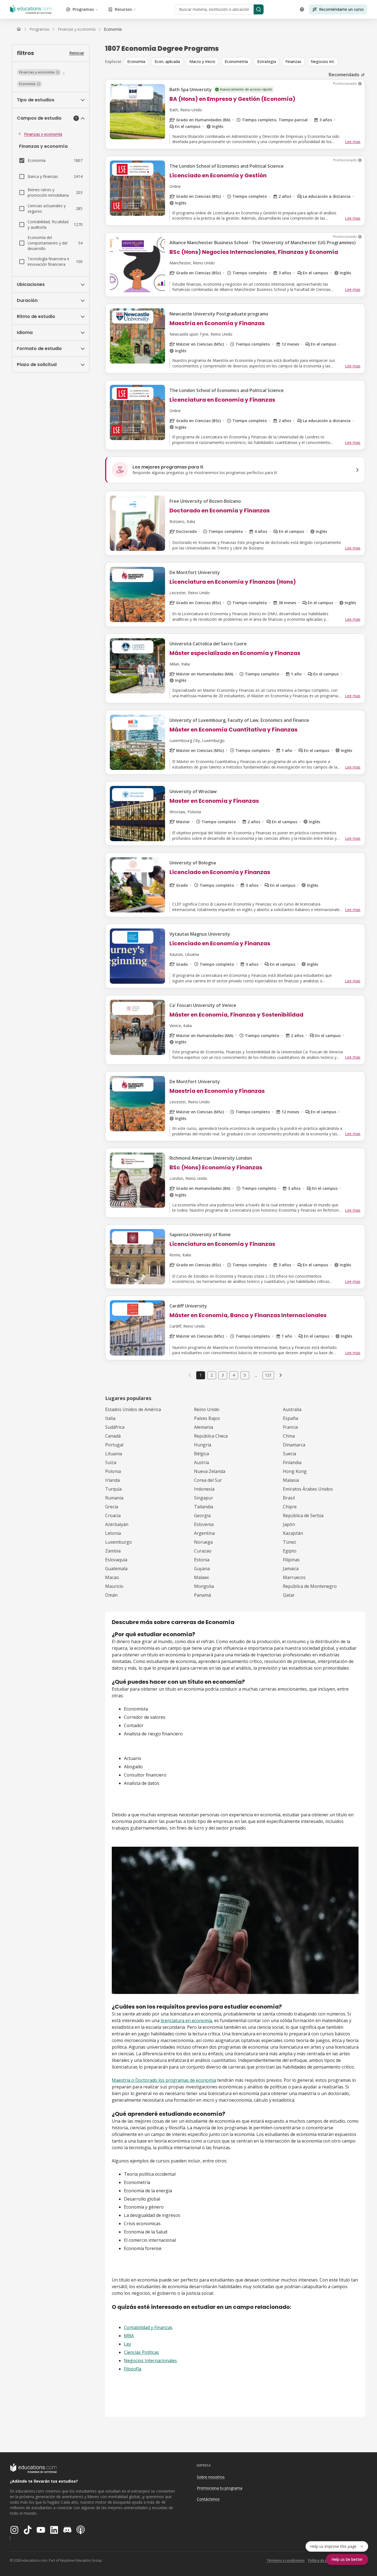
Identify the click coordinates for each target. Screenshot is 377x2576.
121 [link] (268, 1375)
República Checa (211, 1436)
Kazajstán (293, 1533)
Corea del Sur (208, 1480)
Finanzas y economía (43, 134)
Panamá (202, 1595)
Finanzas (293, 61)
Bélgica (201, 1454)
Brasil (289, 1498)
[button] (39, 72)
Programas (83, 9)
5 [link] (245, 1375)
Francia (290, 1427)
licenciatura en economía (186, 2020)
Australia (292, 1409)
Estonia (202, 1560)
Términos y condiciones (286, 2560)
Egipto (290, 1551)
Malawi (201, 1577)
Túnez (290, 1542)
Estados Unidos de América (133, 1409)
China (289, 1436)
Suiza (111, 1462)
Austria (201, 1462)
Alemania (204, 1427)
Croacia (113, 1515)
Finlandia (292, 1462)
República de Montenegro (310, 1586)
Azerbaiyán (117, 1524)
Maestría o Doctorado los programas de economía (164, 2080)
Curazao (203, 1551)
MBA (129, 2336)
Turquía (113, 1489)
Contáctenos (208, 2499)
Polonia (113, 1471)
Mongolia (204, 1586)
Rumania (114, 1498)
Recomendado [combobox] (344, 75)
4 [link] (234, 1375)
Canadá (113, 1436)
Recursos (123, 9)
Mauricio (114, 1586)
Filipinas (291, 1560)
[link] (113, 29)
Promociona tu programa (220, 2488)
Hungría (203, 1445)
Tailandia (204, 1507)
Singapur (204, 1498)
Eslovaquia (116, 1560)
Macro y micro (202, 61)
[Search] (259, 9)
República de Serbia (303, 1515)
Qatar (289, 1595)
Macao (112, 1577)
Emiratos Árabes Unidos (308, 1489)
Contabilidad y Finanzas (148, 2327)
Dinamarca (294, 1445)
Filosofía (133, 2369)
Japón (289, 1524)
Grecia (112, 1507)
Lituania (114, 1454)
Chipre (290, 1507)
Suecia (290, 1454)
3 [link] (223, 1375)
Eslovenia (204, 1524)
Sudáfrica (115, 1427)
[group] (244, 62)
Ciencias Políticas (141, 2352)
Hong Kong (295, 1471)
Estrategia (267, 61)
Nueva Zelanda (210, 1471)
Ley (128, 2344)
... (256, 1375)
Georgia (202, 1515)
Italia (110, 1418)
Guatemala (116, 1569)
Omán (111, 1595)
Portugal (114, 1445)
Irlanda (112, 1480)
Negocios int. (323, 61)
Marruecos (294, 1577)
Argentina (204, 1533)
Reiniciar (77, 53)
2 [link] (212, 1375)
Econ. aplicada (167, 61)
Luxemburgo (119, 1542)
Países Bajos (207, 1418)
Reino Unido (207, 1409)
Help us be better (347, 2559)
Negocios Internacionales (150, 2361)
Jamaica (291, 1569)
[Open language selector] (302, 9)
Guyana (202, 1569)
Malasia (291, 1480)
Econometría (236, 61)
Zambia (113, 1551)
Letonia (113, 1533)
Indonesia (204, 1489)
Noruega (203, 1542)
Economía (136, 61)
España (290, 1418)
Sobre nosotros (211, 2477)
